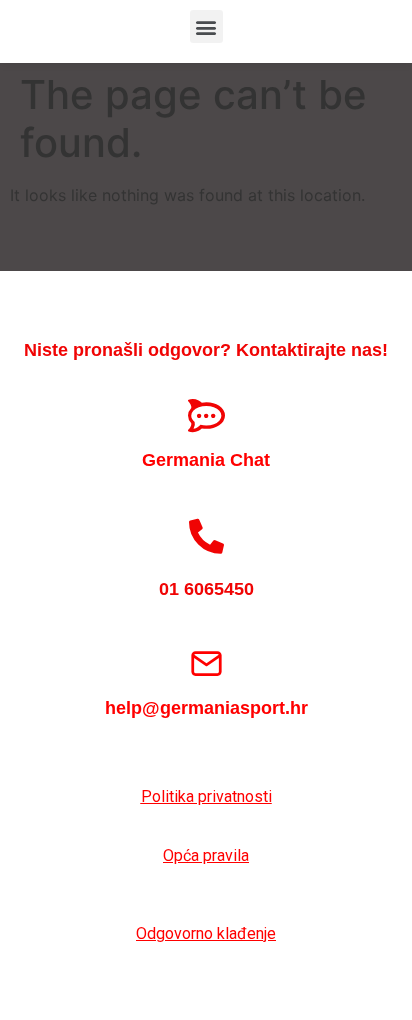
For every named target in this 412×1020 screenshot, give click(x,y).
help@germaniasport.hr (206, 708)
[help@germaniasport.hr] (206, 663)
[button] (206, 26)
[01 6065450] (206, 535)
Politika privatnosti (206, 796)
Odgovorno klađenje (206, 933)
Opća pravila (206, 855)
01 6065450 (206, 589)
